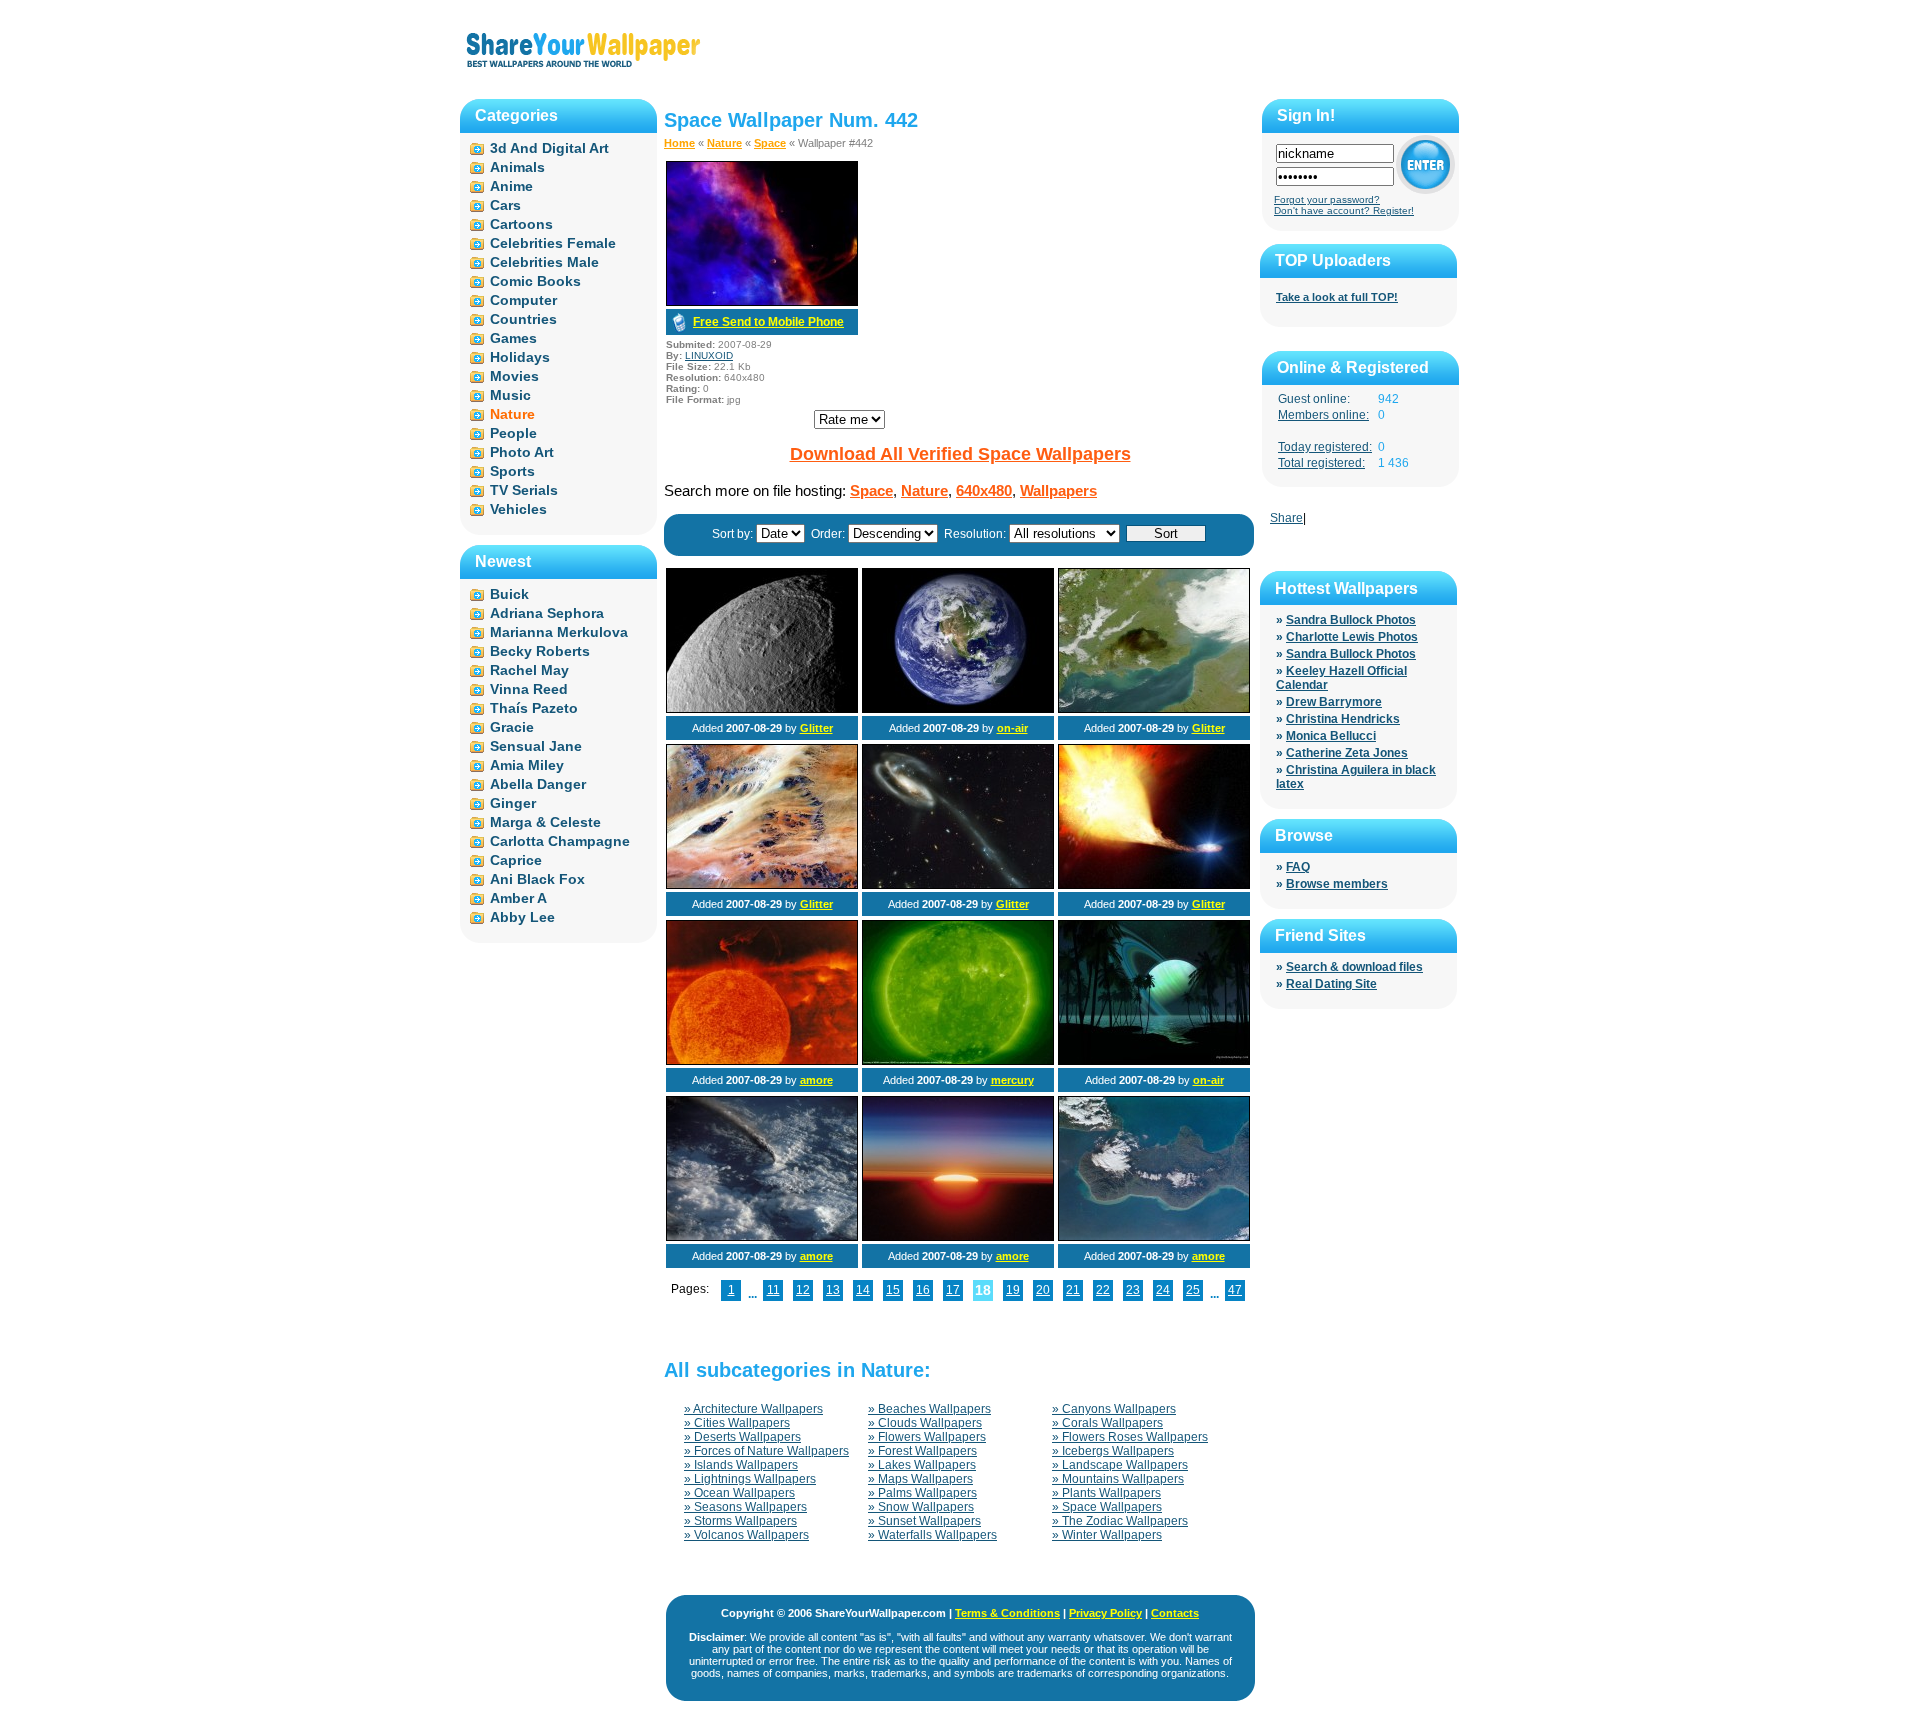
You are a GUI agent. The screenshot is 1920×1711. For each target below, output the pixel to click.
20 (1043, 1290)
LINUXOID (709, 355)
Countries (523, 319)
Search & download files (1354, 967)
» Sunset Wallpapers (924, 1521)
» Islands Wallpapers (741, 1465)
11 (773, 1290)
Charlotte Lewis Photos (1352, 637)
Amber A (518, 898)
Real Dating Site (1331, 984)
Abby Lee (522, 917)
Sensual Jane (536, 746)
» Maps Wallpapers (920, 1479)
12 (803, 1290)
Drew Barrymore (1334, 702)
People (513, 433)
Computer (523, 300)
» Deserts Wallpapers (742, 1437)
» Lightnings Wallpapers (750, 1479)
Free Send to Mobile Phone (768, 322)
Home (679, 143)
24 (1163, 1290)
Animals (517, 167)
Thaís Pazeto (534, 708)
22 (1103, 1290)
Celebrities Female (553, 243)
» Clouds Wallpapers (925, 1423)
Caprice (516, 860)
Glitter (816, 728)
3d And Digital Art (549, 148)
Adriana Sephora (547, 613)
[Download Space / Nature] (762, 302)
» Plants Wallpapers (1106, 1493)
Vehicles (518, 509)
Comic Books (535, 281)
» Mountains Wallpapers (1118, 1479)
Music (510, 395)
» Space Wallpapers (1107, 1507)
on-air (1012, 728)
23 (1133, 1290)
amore (816, 1080)
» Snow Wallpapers (921, 1507)
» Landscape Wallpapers (1120, 1465)
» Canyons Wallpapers (1114, 1409)
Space (770, 143)
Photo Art (522, 452)
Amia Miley (527, 765)
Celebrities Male (544, 262)
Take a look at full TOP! (1337, 297)
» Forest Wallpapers (922, 1451)
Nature (724, 143)
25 (1193, 1290)
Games (513, 338)
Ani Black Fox (537, 879)
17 (953, 1290)
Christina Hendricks (1343, 719)
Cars (505, 205)
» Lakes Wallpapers (922, 1465)
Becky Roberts (540, 651)
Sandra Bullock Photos (1351, 620)
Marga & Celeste (545, 822)
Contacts (1175, 1613)
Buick (509, 594)
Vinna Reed (529, 689)
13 (833, 1290)
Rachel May (529, 670)
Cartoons (521, 224)
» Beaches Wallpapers (929, 1409)
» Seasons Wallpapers (745, 1507)
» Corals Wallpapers (1107, 1423)
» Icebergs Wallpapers (1113, 1451)
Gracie (512, 727)
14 (863, 1290)
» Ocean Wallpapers (739, 1493)
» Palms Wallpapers (922, 1493)
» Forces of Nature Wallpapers (766, 1451)
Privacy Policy (1105, 1613)
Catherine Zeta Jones (1347, 753)
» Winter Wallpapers (1107, 1535)
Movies (514, 376)
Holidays (520, 357)
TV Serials (524, 490)
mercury (1012, 1080)
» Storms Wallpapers (740, 1521)
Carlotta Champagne (560, 841)
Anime (511, 186)
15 (893, 1290)
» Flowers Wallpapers (927, 1437)
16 (923, 1290)
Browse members (1337, 884)
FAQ (1298, 867)
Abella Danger (538, 784)
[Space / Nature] (762, 709)
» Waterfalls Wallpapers (932, 1535)
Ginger (513, 803)
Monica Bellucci (1331, 736)
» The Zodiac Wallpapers (1120, 1521)
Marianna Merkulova (559, 632)
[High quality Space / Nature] (762, 885)
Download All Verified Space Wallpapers (960, 454)
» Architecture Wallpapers (753, 1409)
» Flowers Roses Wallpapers (1130, 1437)
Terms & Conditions (1007, 1613)
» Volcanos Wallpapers (746, 1535)
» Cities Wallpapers (737, 1423)
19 (1013, 1290)
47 (1235, 1290)
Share (1286, 518)
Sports (512, 471)
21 (1073, 1290)
